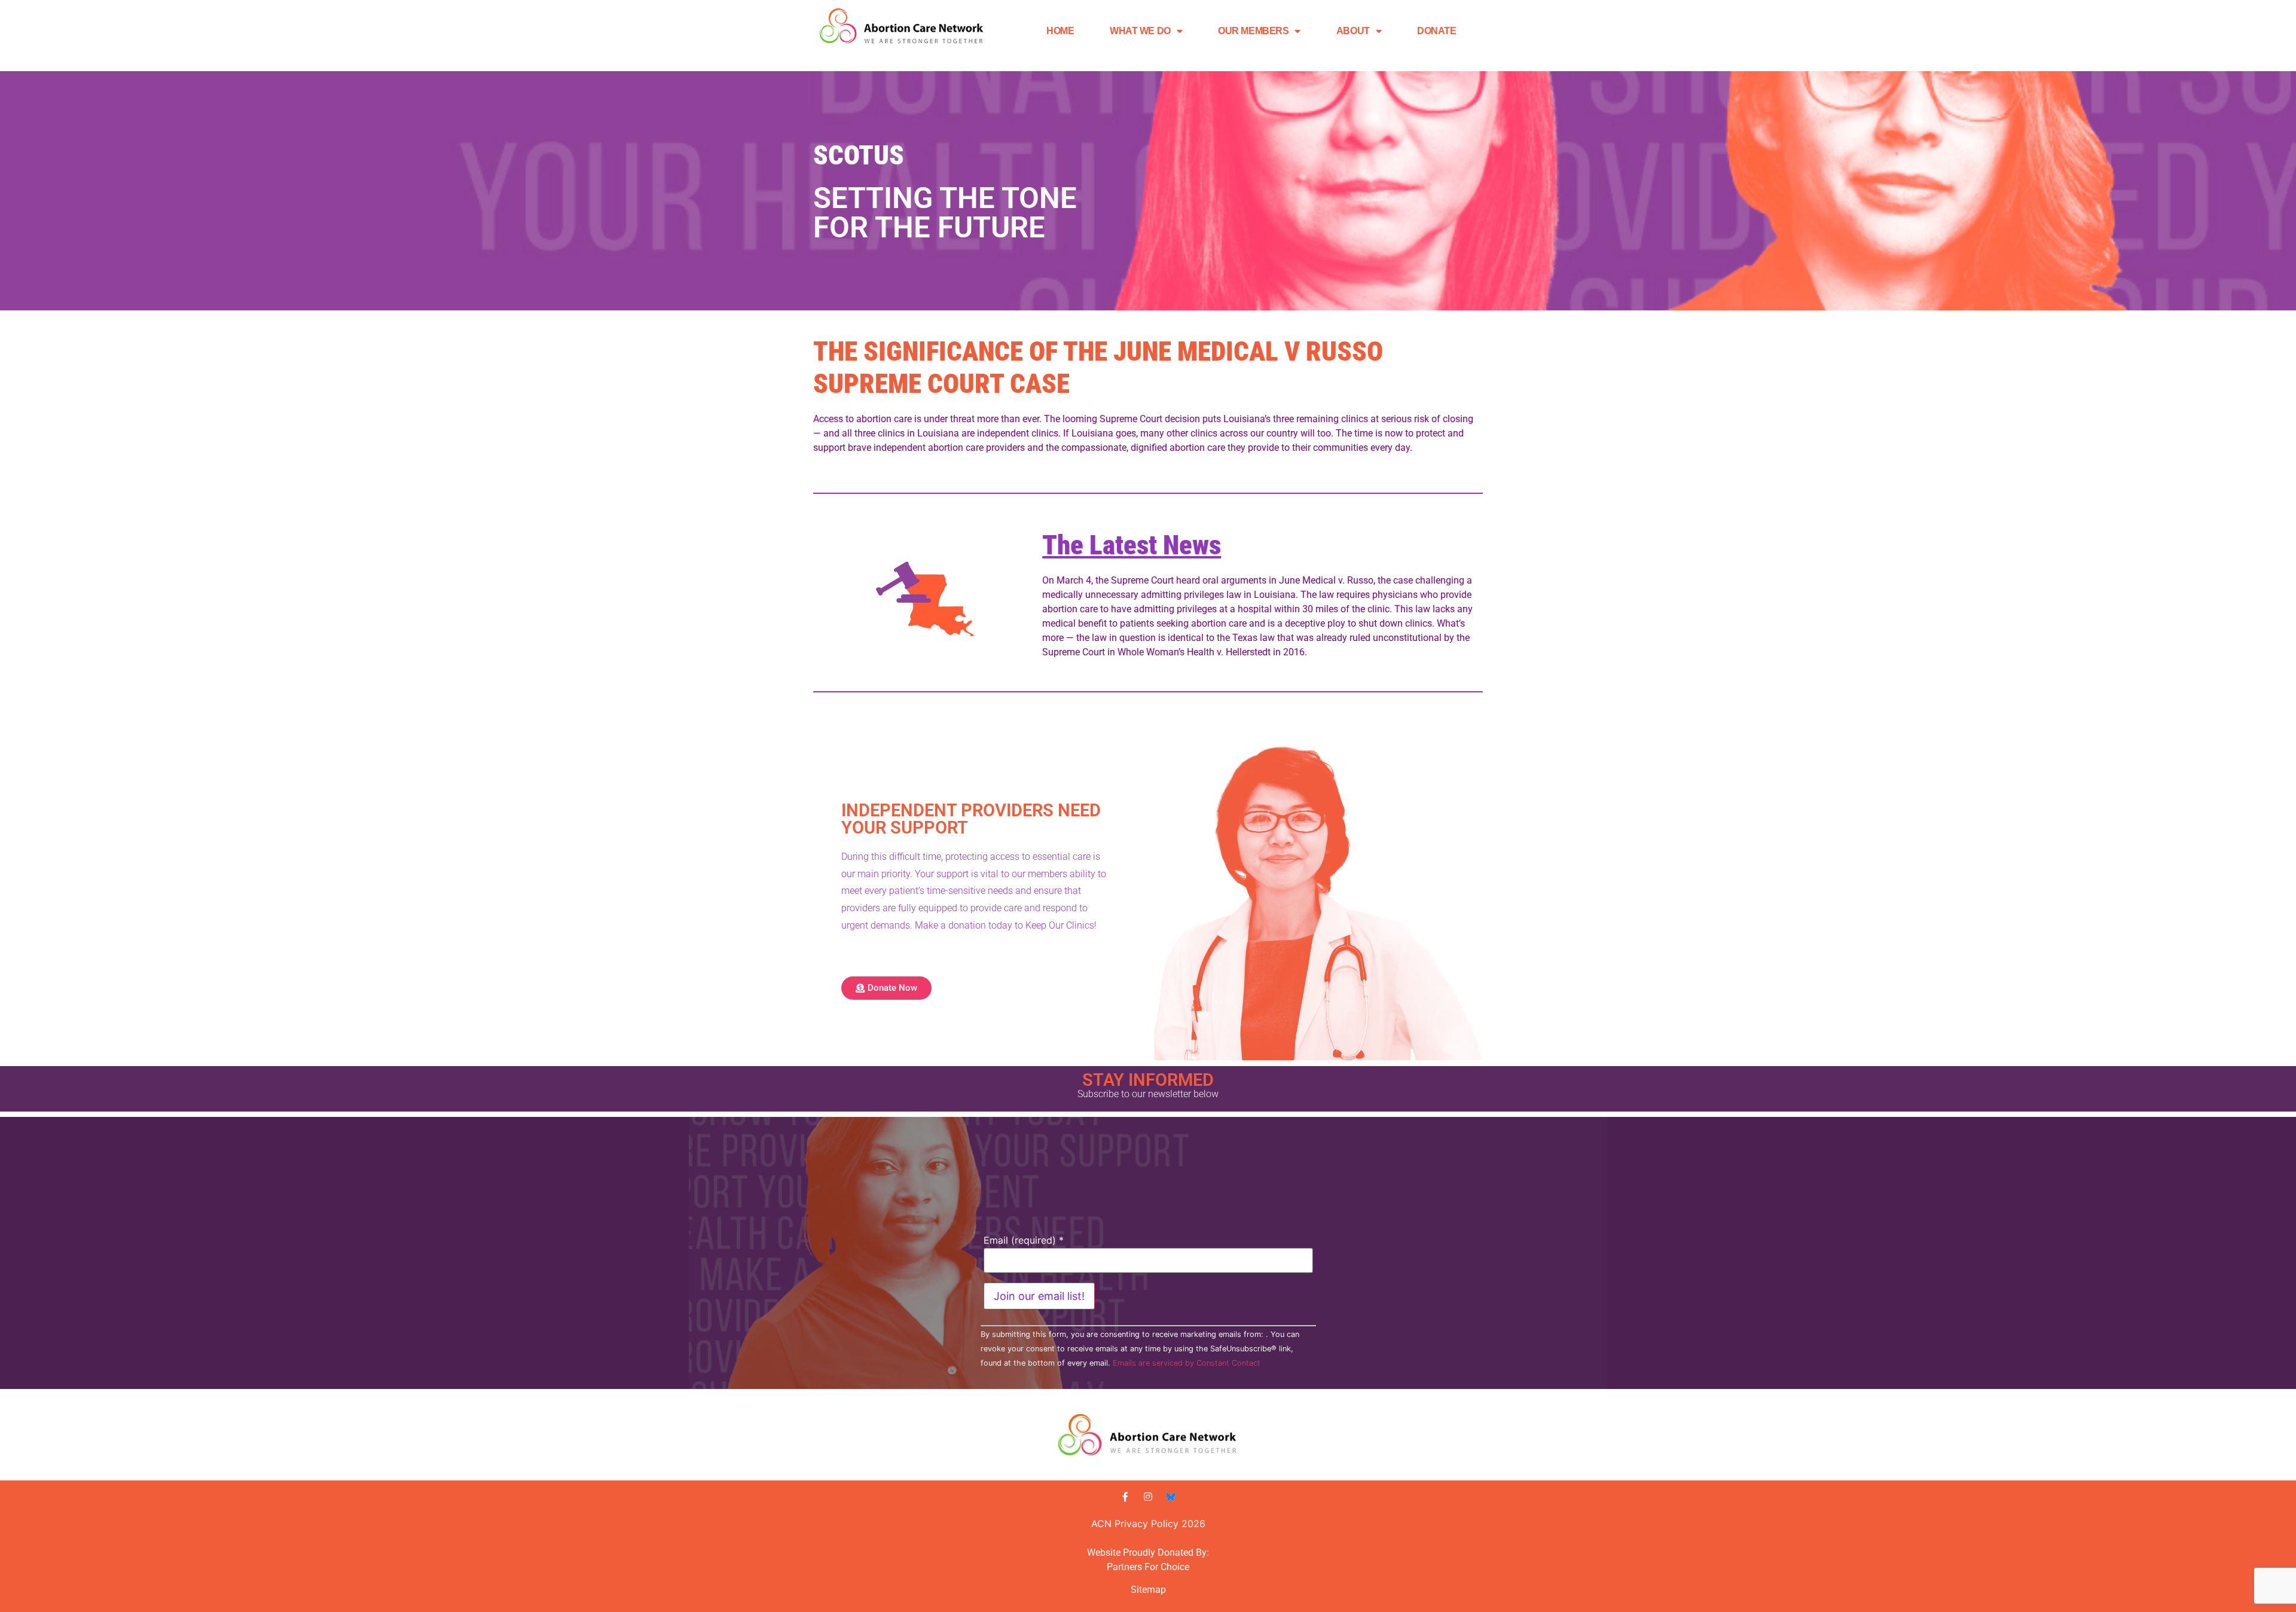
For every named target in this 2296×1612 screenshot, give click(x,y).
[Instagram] (1148, 1497)
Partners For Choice (1148, 1567)
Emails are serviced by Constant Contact (1187, 1363)
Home (1060, 31)
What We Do (1140, 31)
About (1353, 31)
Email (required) (1024, 1240)
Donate (1436, 31)
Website (1104, 1553)
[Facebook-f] (1125, 1497)
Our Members (1253, 31)
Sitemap (1148, 1590)
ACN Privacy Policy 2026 (1148, 1524)
